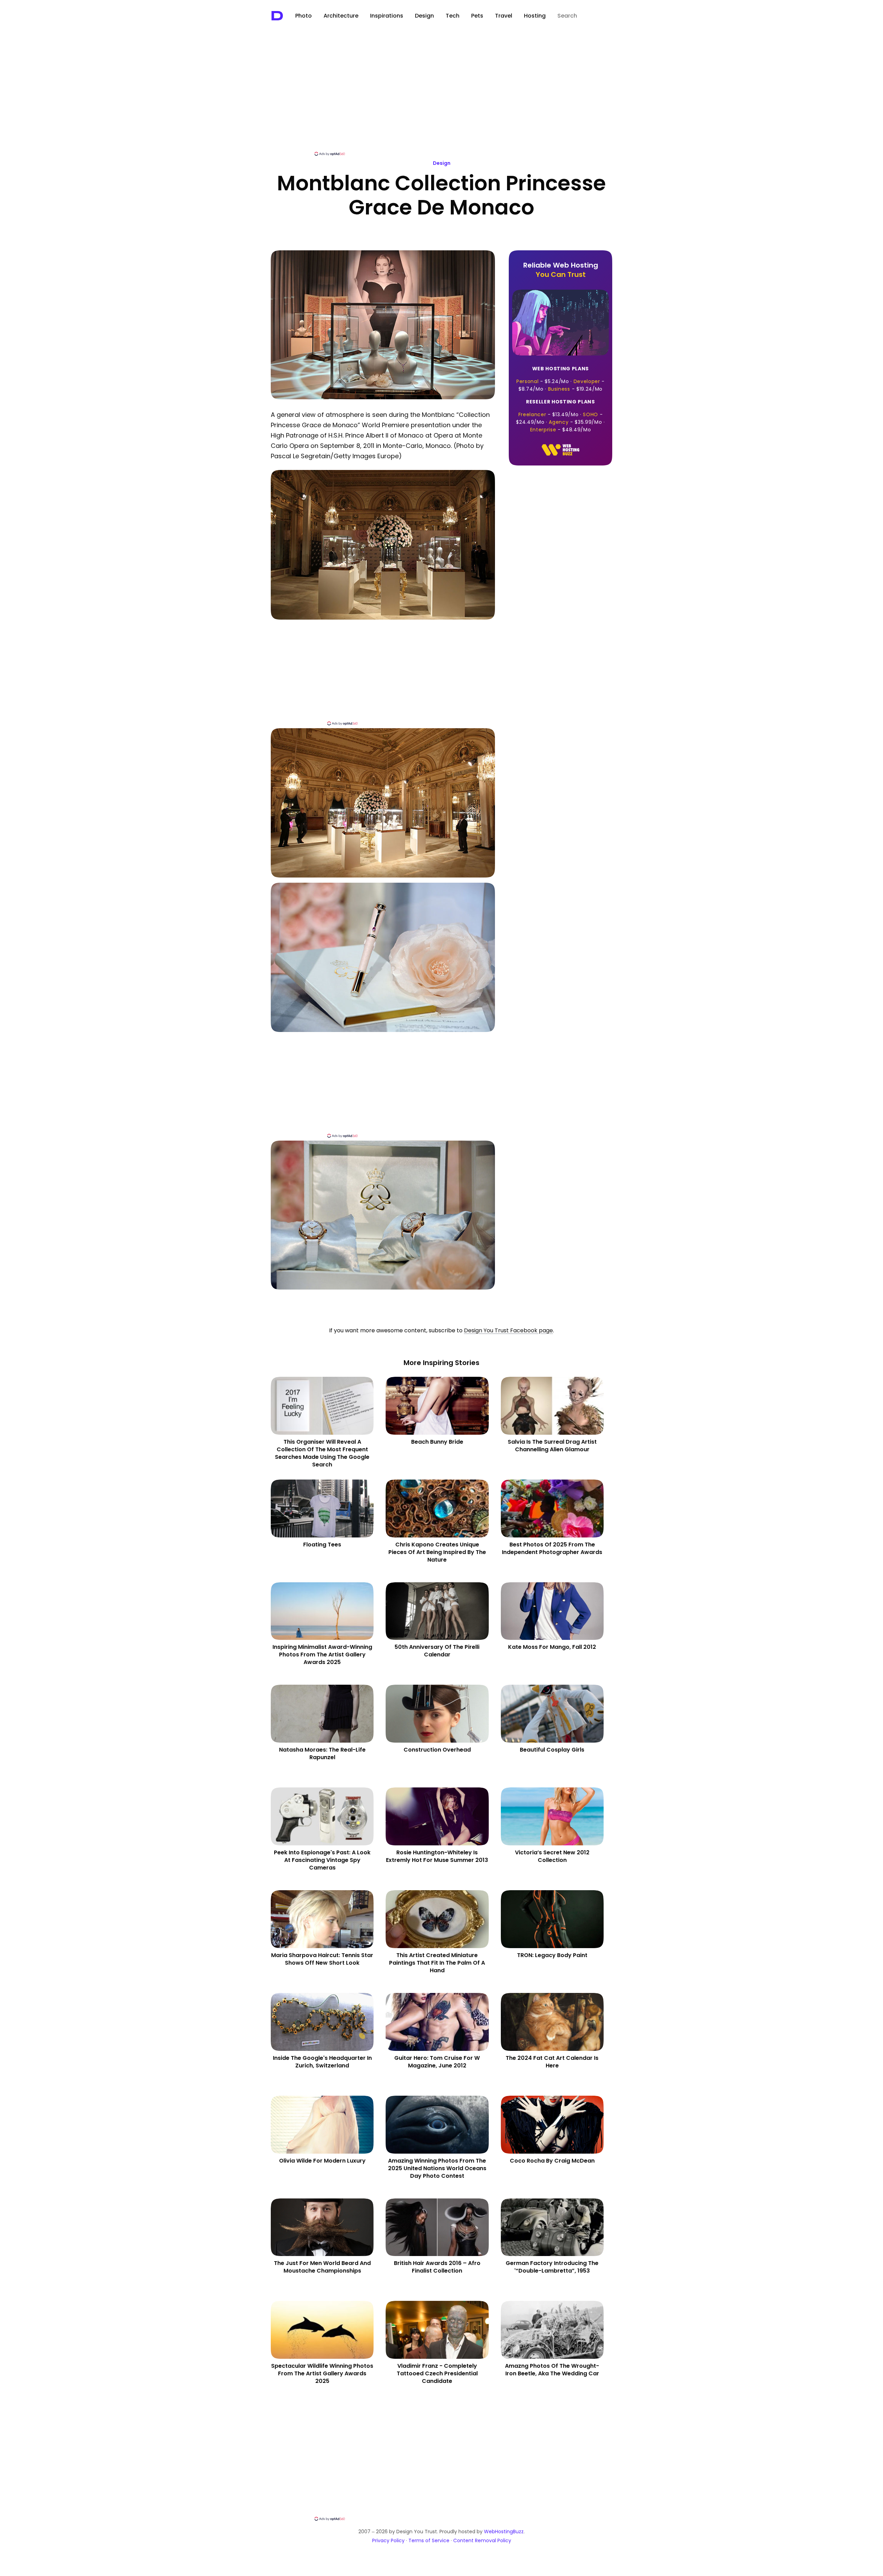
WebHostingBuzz (504, 2532)
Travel (504, 16)
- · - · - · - (560, 416)
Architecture (341, 16)
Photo (304, 16)
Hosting (535, 16)
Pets (477, 16)
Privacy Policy (388, 2540)
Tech (453, 16)
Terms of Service (429, 2540)
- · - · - (560, 379)
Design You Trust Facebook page (508, 1330)
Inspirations (387, 16)
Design (424, 16)
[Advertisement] (441, 99)
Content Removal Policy (482, 2540)
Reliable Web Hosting (561, 270)
